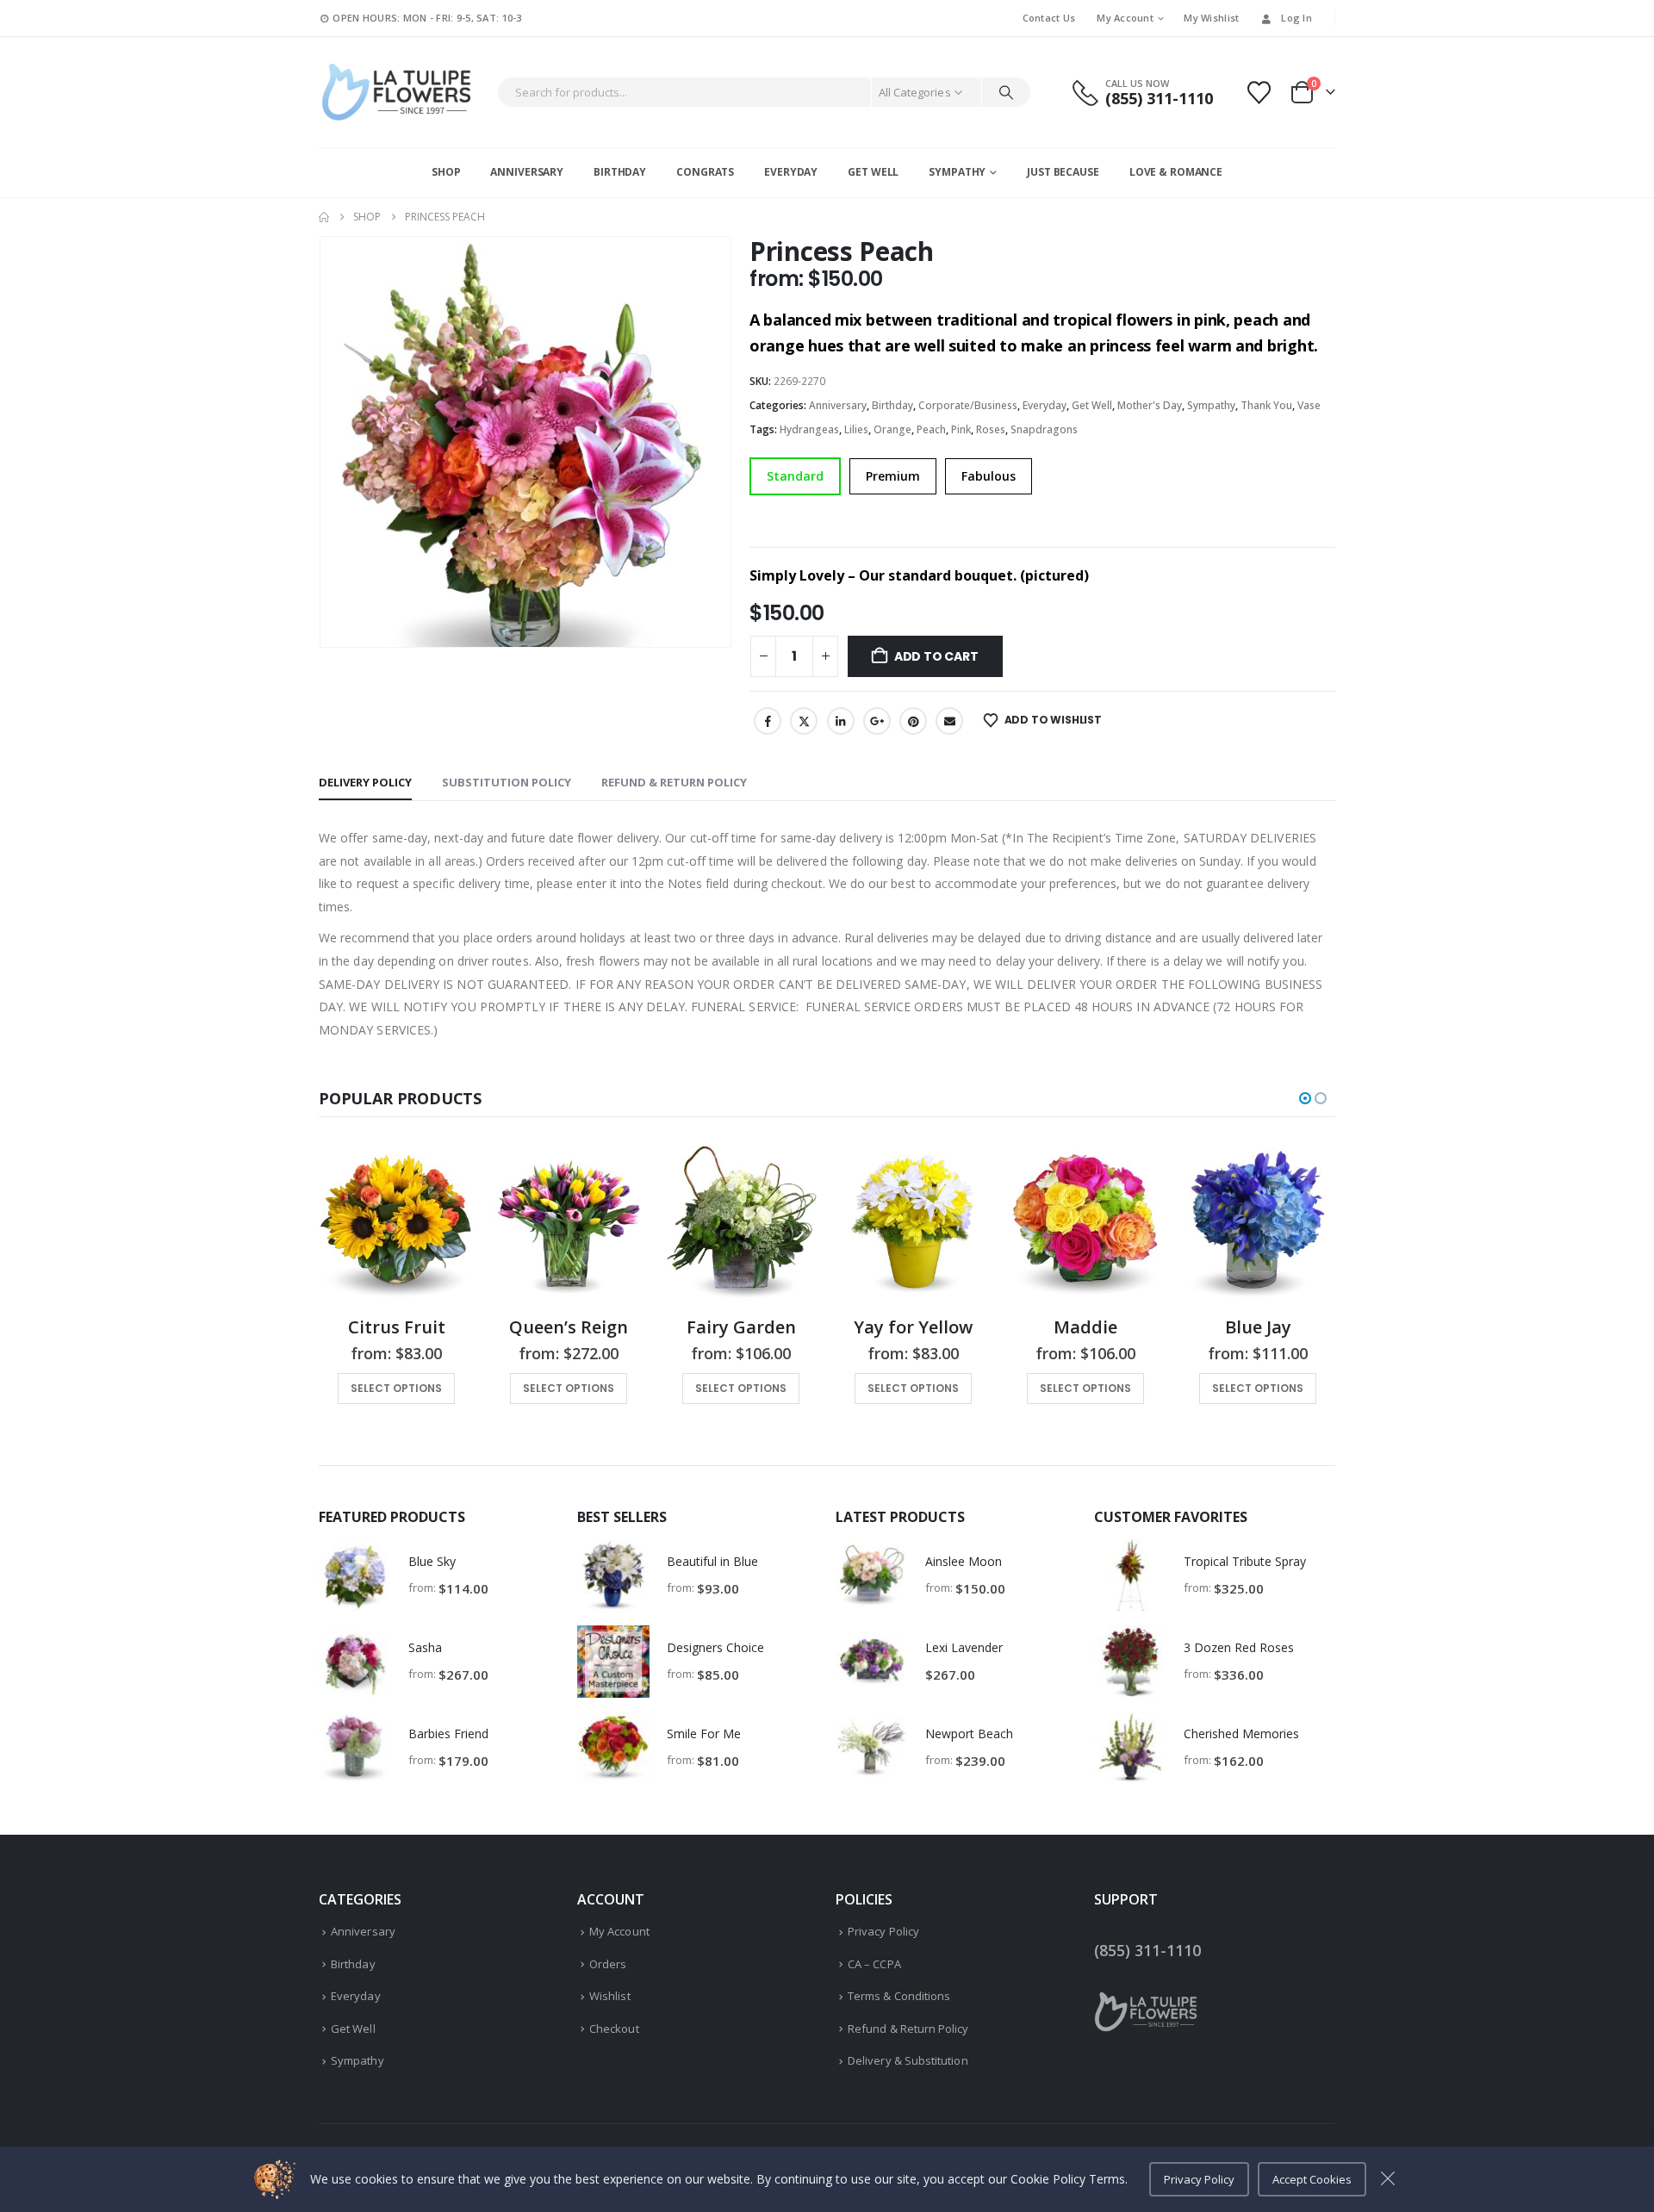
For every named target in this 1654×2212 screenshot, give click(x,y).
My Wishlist (1211, 18)
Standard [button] (795, 476)
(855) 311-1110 (1147, 1950)
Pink (961, 429)
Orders (608, 1964)
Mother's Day (1150, 405)
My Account (1125, 18)
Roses (991, 429)
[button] (1305, 1098)
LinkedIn (841, 721)
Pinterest (913, 721)
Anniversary (527, 172)
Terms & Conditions (899, 1996)
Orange (892, 429)
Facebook (768, 721)
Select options (396, 1388)
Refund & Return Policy (908, 2029)
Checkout (614, 2029)
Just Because (1063, 172)
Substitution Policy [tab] (507, 782)
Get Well (873, 172)
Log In (1296, 18)
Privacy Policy (883, 1931)
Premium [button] (893, 476)
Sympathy (957, 172)
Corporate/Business (968, 405)
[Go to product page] (396, 1224)
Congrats (705, 172)
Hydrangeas (809, 429)
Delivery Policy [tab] (365, 782)
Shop (446, 172)
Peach (931, 429)
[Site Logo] (396, 92)
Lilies (856, 429)
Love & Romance (1176, 172)
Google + (877, 721)
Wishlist (610, 1996)
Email (949, 721)
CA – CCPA (874, 1964)
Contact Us (1049, 18)
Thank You (1266, 405)
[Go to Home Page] (324, 217)
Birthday (620, 172)
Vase (1309, 405)
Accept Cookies (1312, 2179)
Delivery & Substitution (908, 2060)
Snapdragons (1044, 429)
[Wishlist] (1259, 93)
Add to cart (936, 656)
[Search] (1006, 92)
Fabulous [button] (989, 476)
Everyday (791, 172)
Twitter (804, 721)
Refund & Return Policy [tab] (674, 782)
